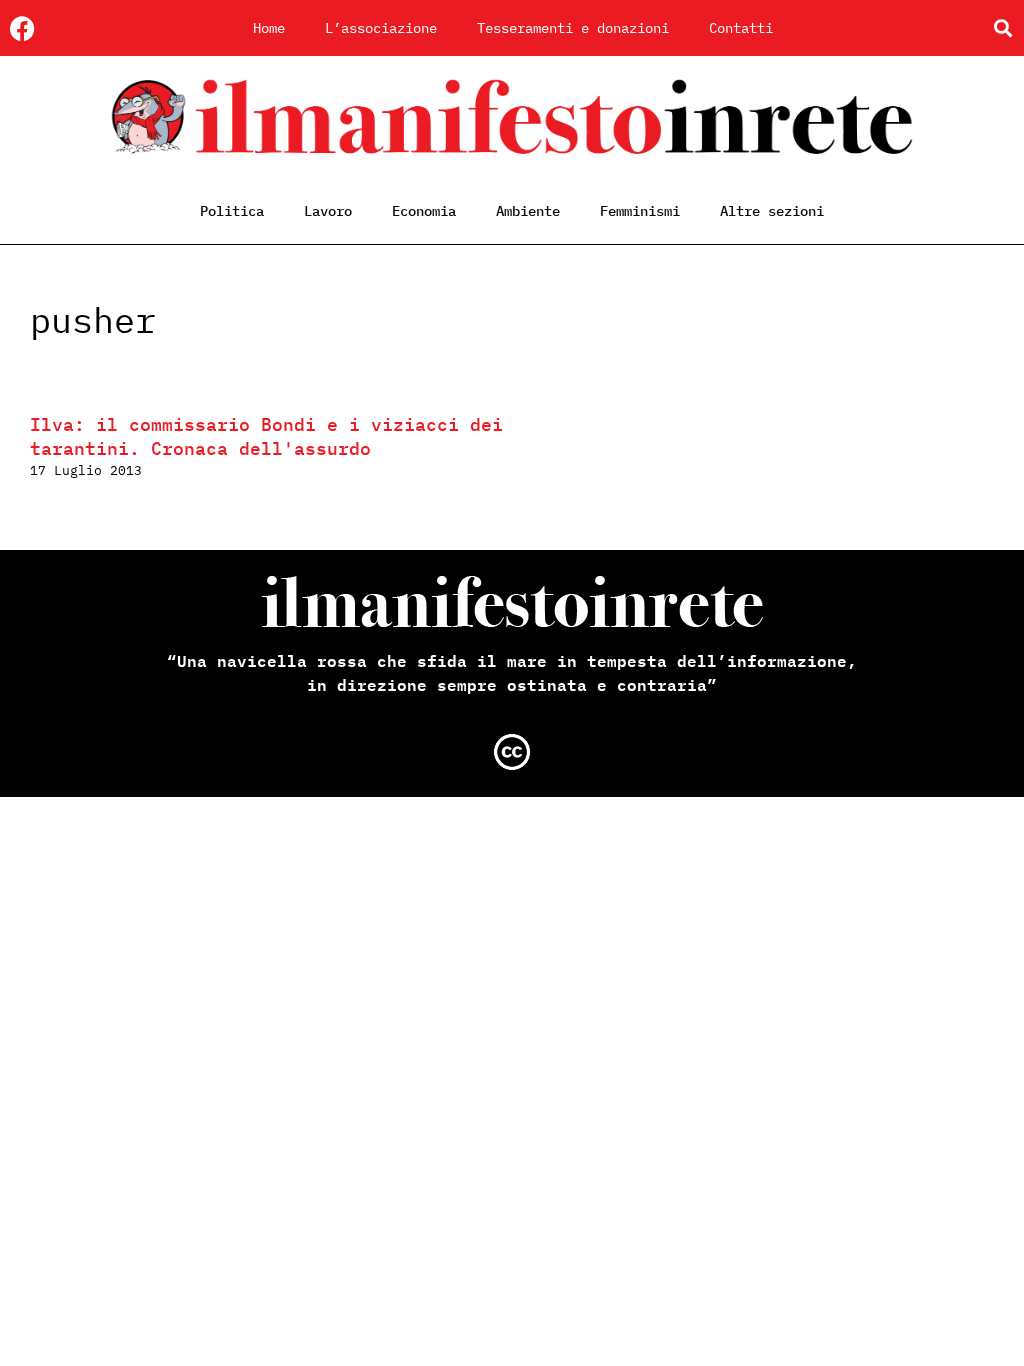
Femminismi (640, 211)
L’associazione (381, 28)
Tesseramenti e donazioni (573, 28)
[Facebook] (22, 28)
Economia (424, 211)
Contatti (741, 28)
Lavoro (328, 211)
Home (269, 28)
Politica (232, 211)
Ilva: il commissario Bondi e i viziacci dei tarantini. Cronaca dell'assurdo (266, 436)
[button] (1002, 28)
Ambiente (528, 211)
